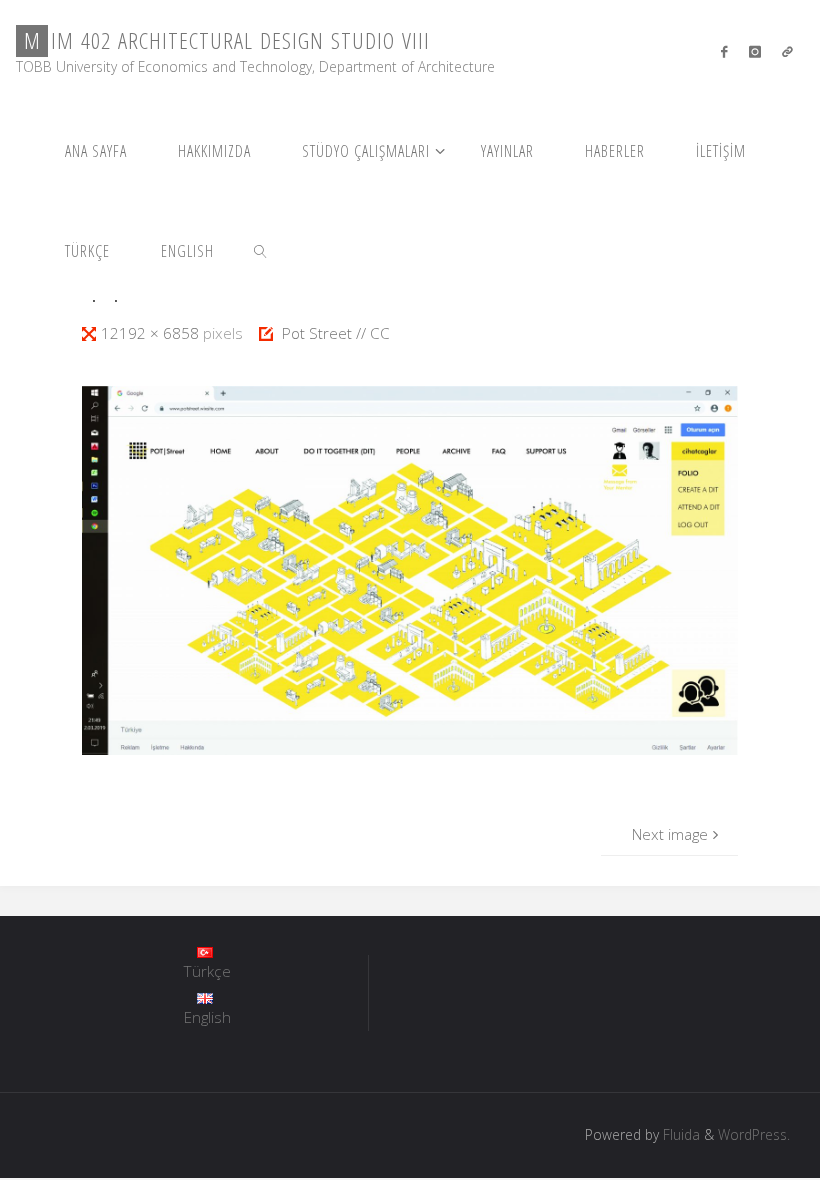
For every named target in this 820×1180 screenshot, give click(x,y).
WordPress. (754, 1134)
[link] (260, 250)
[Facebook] (724, 51)
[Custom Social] (787, 51)
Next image (670, 834)
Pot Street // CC (336, 333)
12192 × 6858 (152, 333)
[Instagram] (754, 51)
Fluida (679, 1134)
